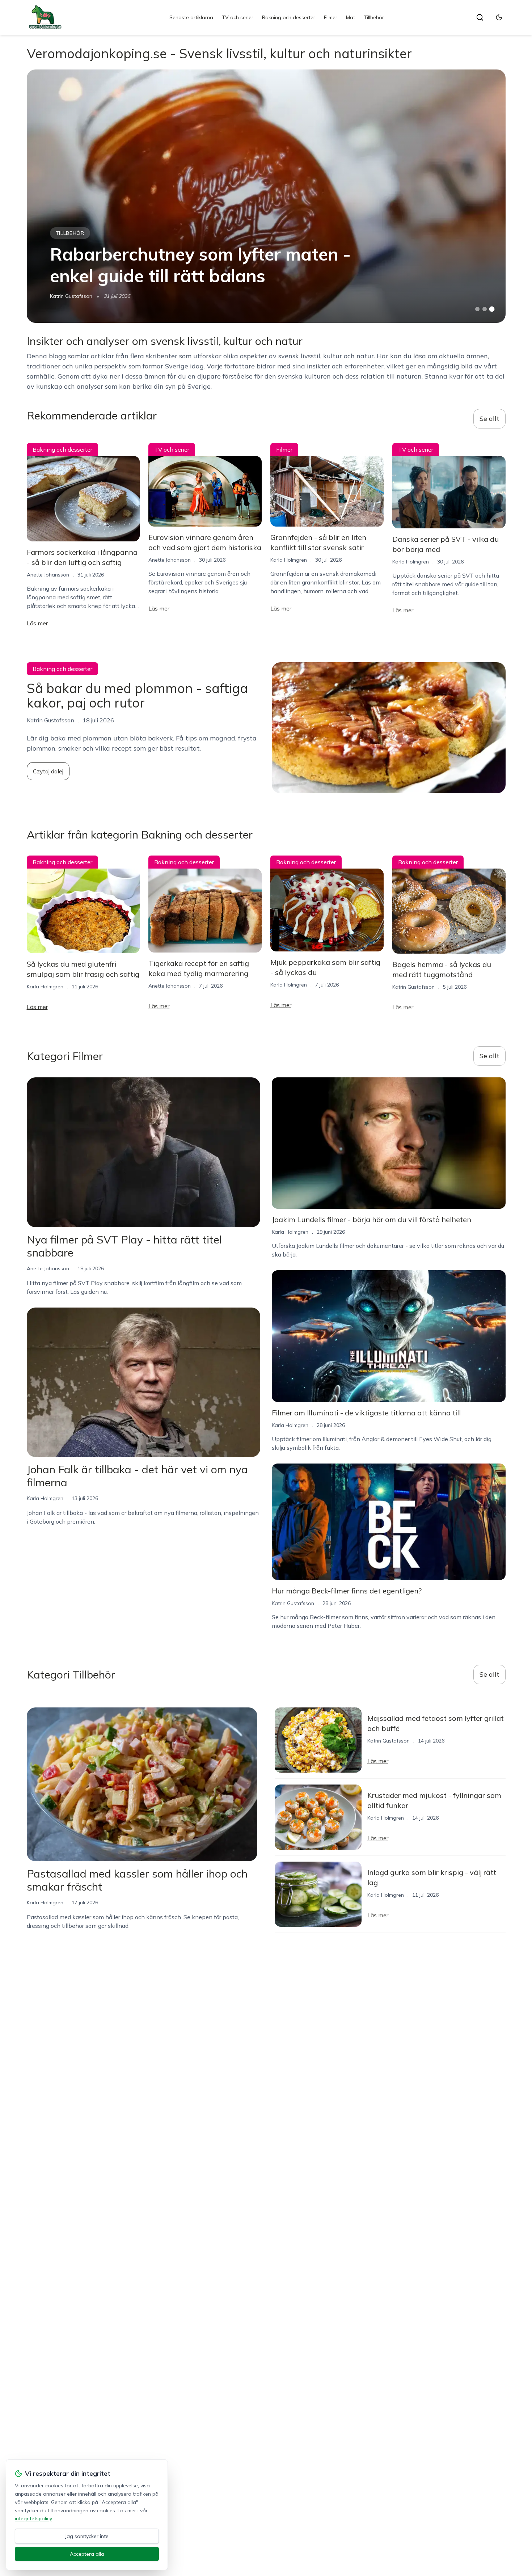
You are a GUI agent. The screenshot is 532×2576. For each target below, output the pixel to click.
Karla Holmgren (289, 560)
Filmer (331, 17)
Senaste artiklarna (191, 17)
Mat (351, 17)
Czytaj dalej (48, 771)
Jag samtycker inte (87, 2536)
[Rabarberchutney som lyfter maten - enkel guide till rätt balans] (266, 196)
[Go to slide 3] (492, 309)
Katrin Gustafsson (71, 296)
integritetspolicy (33, 2518)
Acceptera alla (87, 2554)
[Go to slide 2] (485, 309)
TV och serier (238, 17)
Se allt (489, 419)
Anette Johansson (48, 575)
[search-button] (480, 17)
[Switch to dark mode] (499, 17)
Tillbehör (374, 17)
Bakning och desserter (289, 17)
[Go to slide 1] (477, 309)
